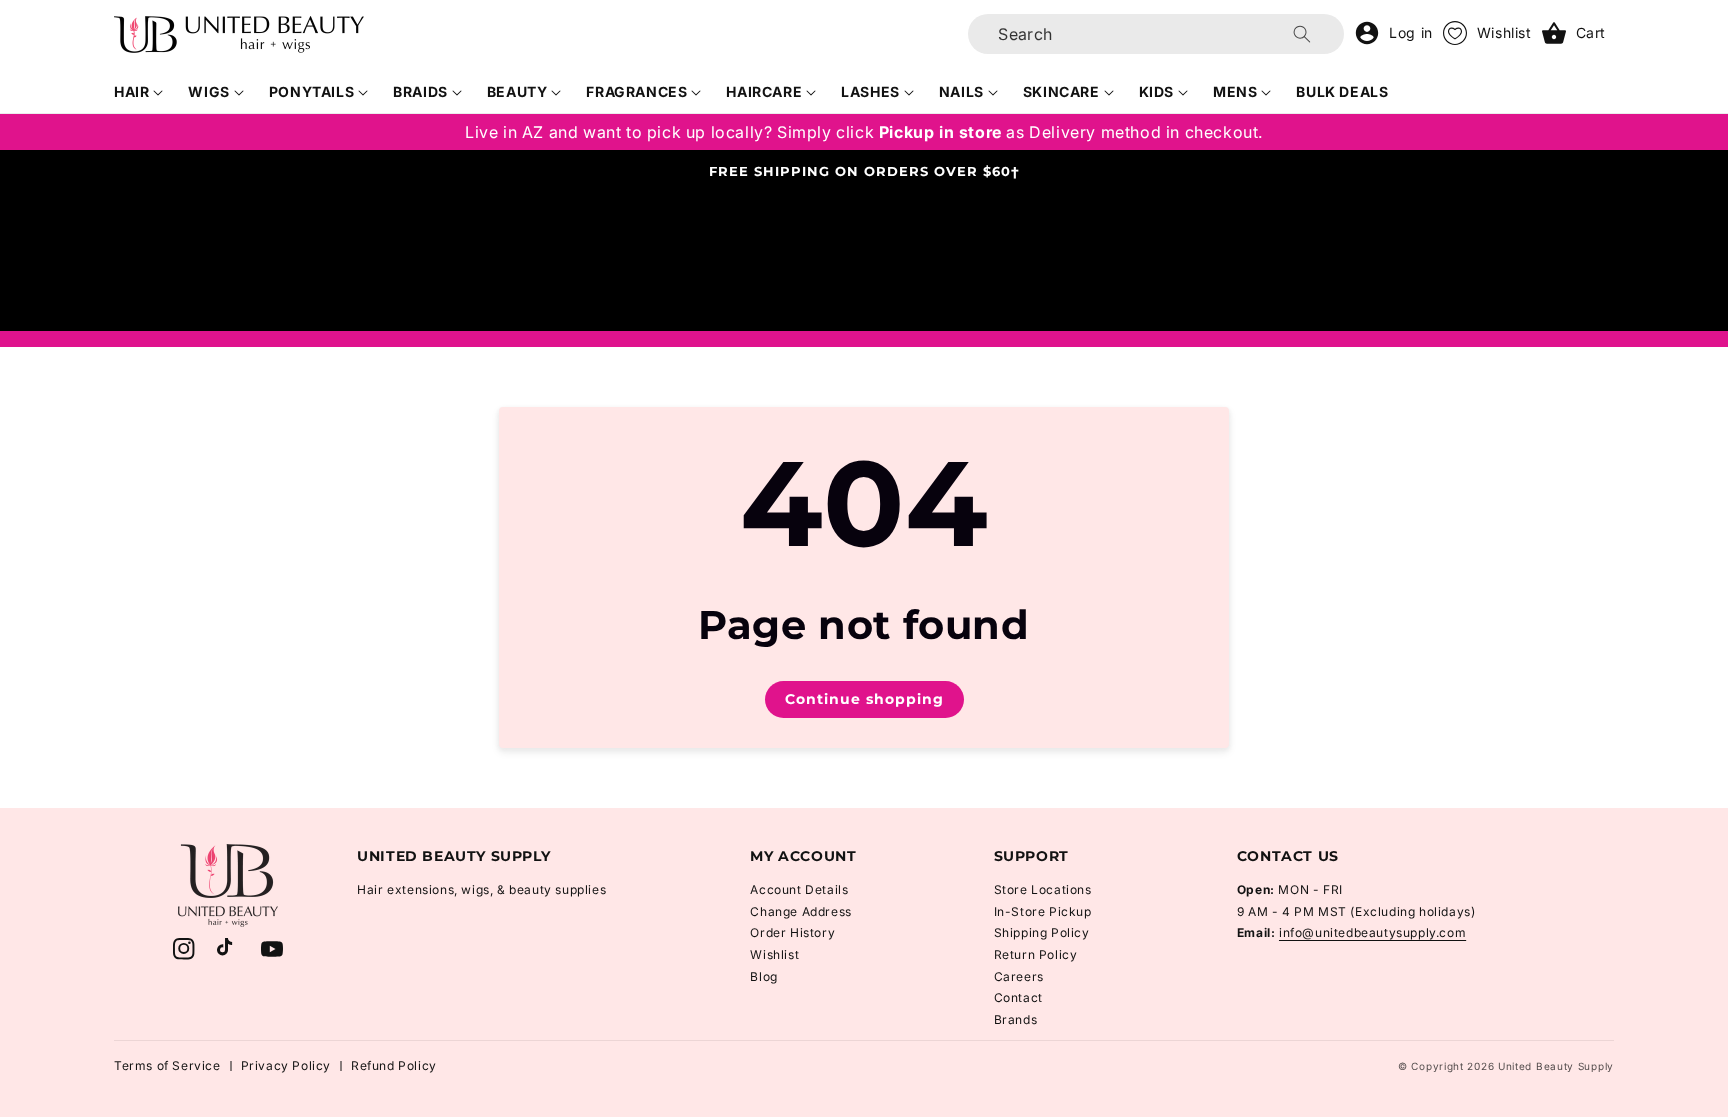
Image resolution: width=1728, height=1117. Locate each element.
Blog (763, 976)
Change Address (800, 911)
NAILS (961, 91)
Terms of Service (167, 1065)
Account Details (799, 889)
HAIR (131, 91)
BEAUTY (517, 91)
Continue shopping (864, 699)
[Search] (1302, 34)
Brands (1016, 1019)
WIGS (208, 91)
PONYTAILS (311, 91)
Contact (1018, 997)
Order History (792, 932)
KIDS (1156, 91)
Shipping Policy (1042, 932)
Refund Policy (394, 1065)
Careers (1019, 976)
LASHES (870, 91)
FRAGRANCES (636, 91)
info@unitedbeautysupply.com (1372, 932)
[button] (139, 92)
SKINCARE (1061, 91)
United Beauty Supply (1556, 1066)
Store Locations (1043, 889)
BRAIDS (420, 91)
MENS (1235, 91)
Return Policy (1036, 954)
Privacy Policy (286, 1065)
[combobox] (1156, 34)
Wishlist (774, 954)
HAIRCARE (764, 91)
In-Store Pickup (1043, 911)
